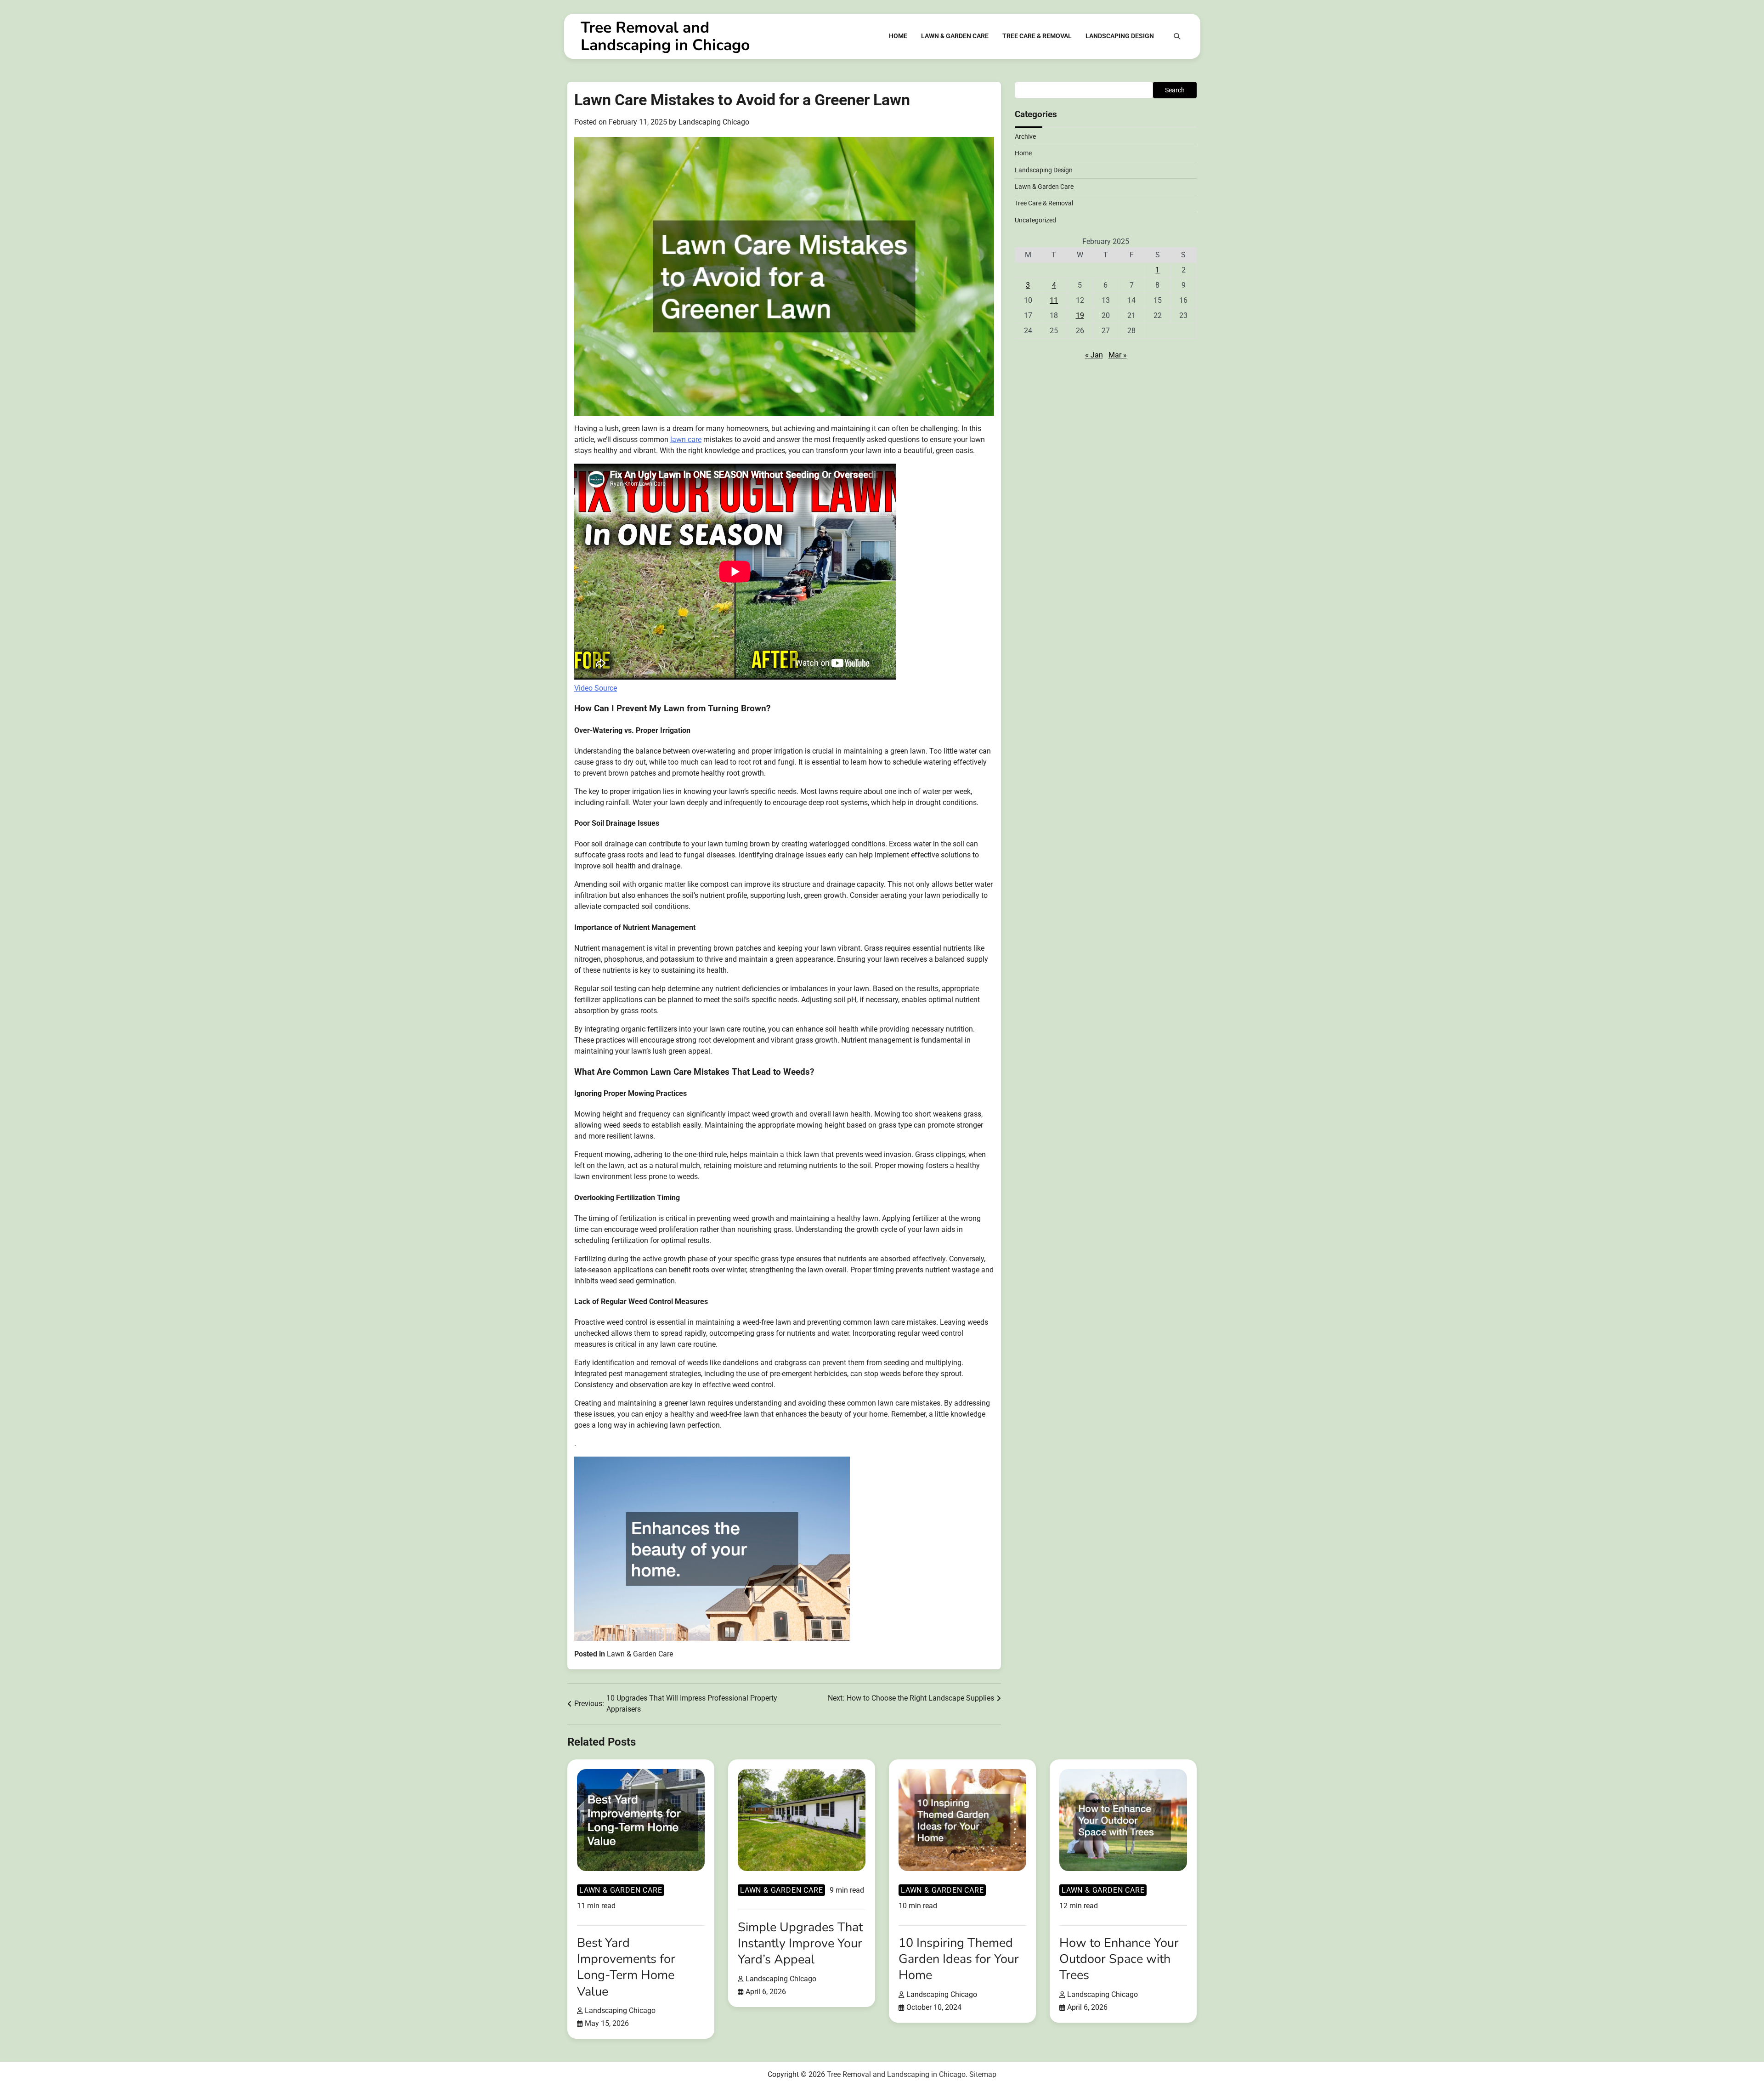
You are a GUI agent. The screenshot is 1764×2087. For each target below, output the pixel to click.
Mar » (1118, 355)
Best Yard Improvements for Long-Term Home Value (626, 1967)
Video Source (596, 688)
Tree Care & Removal (1037, 36)
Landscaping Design (1120, 36)
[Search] (1177, 36)
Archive (1025, 136)
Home (898, 36)
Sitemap (983, 2074)
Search (1175, 90)
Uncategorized (1035, 220)
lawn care (686, 440)
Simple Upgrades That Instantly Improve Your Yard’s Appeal (800, 1943)
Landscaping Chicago (714, 122)
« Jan (1094, 355)
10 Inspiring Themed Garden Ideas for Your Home (959, 1959)
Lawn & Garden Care (955, 36)
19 (1080, 315)
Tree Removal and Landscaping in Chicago (665, 36)
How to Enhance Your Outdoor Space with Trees (1119, 1959)
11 (1054, 300)
